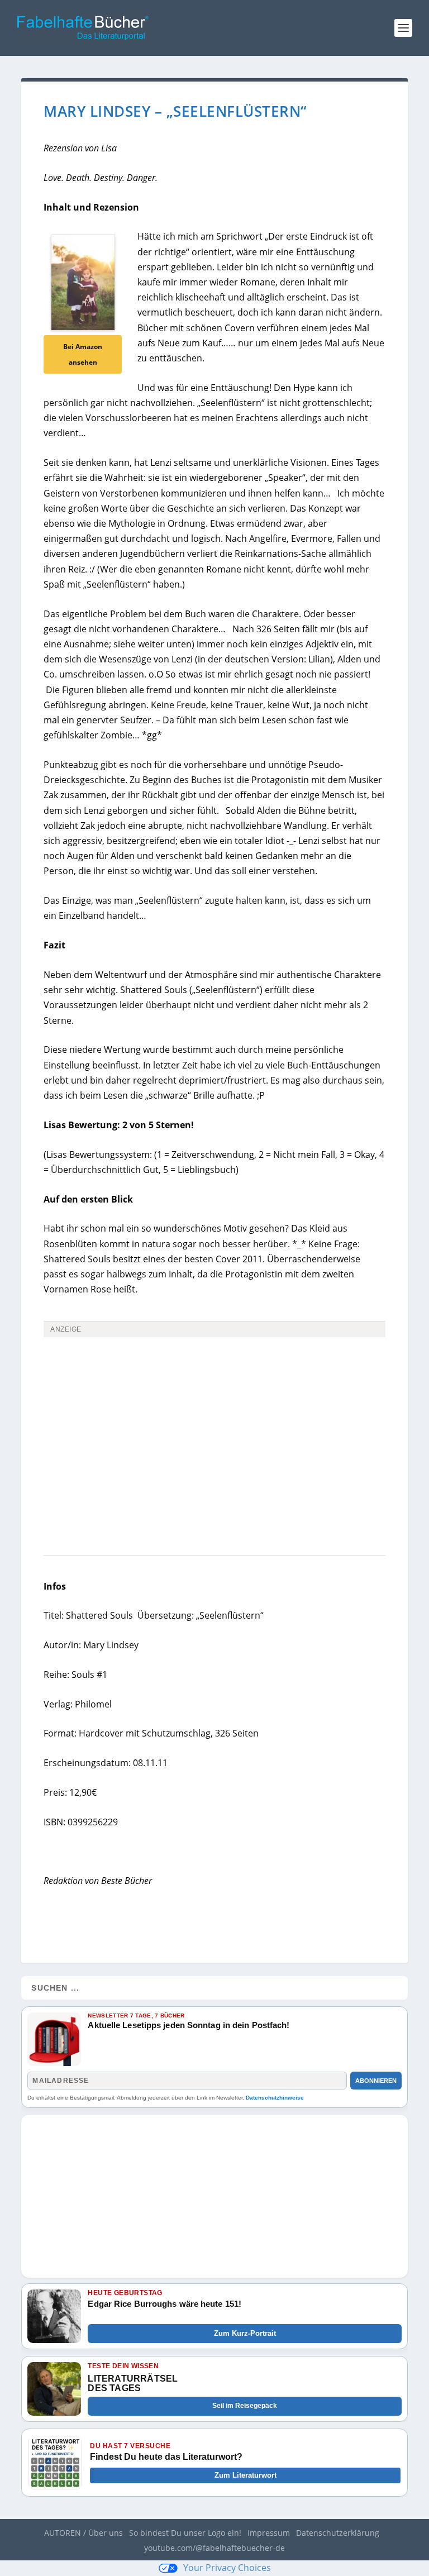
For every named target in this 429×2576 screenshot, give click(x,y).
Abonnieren (376, 2081)
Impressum (269, 2533)
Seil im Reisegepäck (245, 2406)
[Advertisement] (214, 1425)
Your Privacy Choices (227, 2568)
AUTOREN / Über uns (84, 2533)
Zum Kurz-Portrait (245, 2333)
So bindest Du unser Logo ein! (185, 2533)
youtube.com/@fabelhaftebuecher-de (214, 2548)
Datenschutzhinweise (275, 2098)
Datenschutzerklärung (338, 2533)
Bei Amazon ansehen (83, 354)
